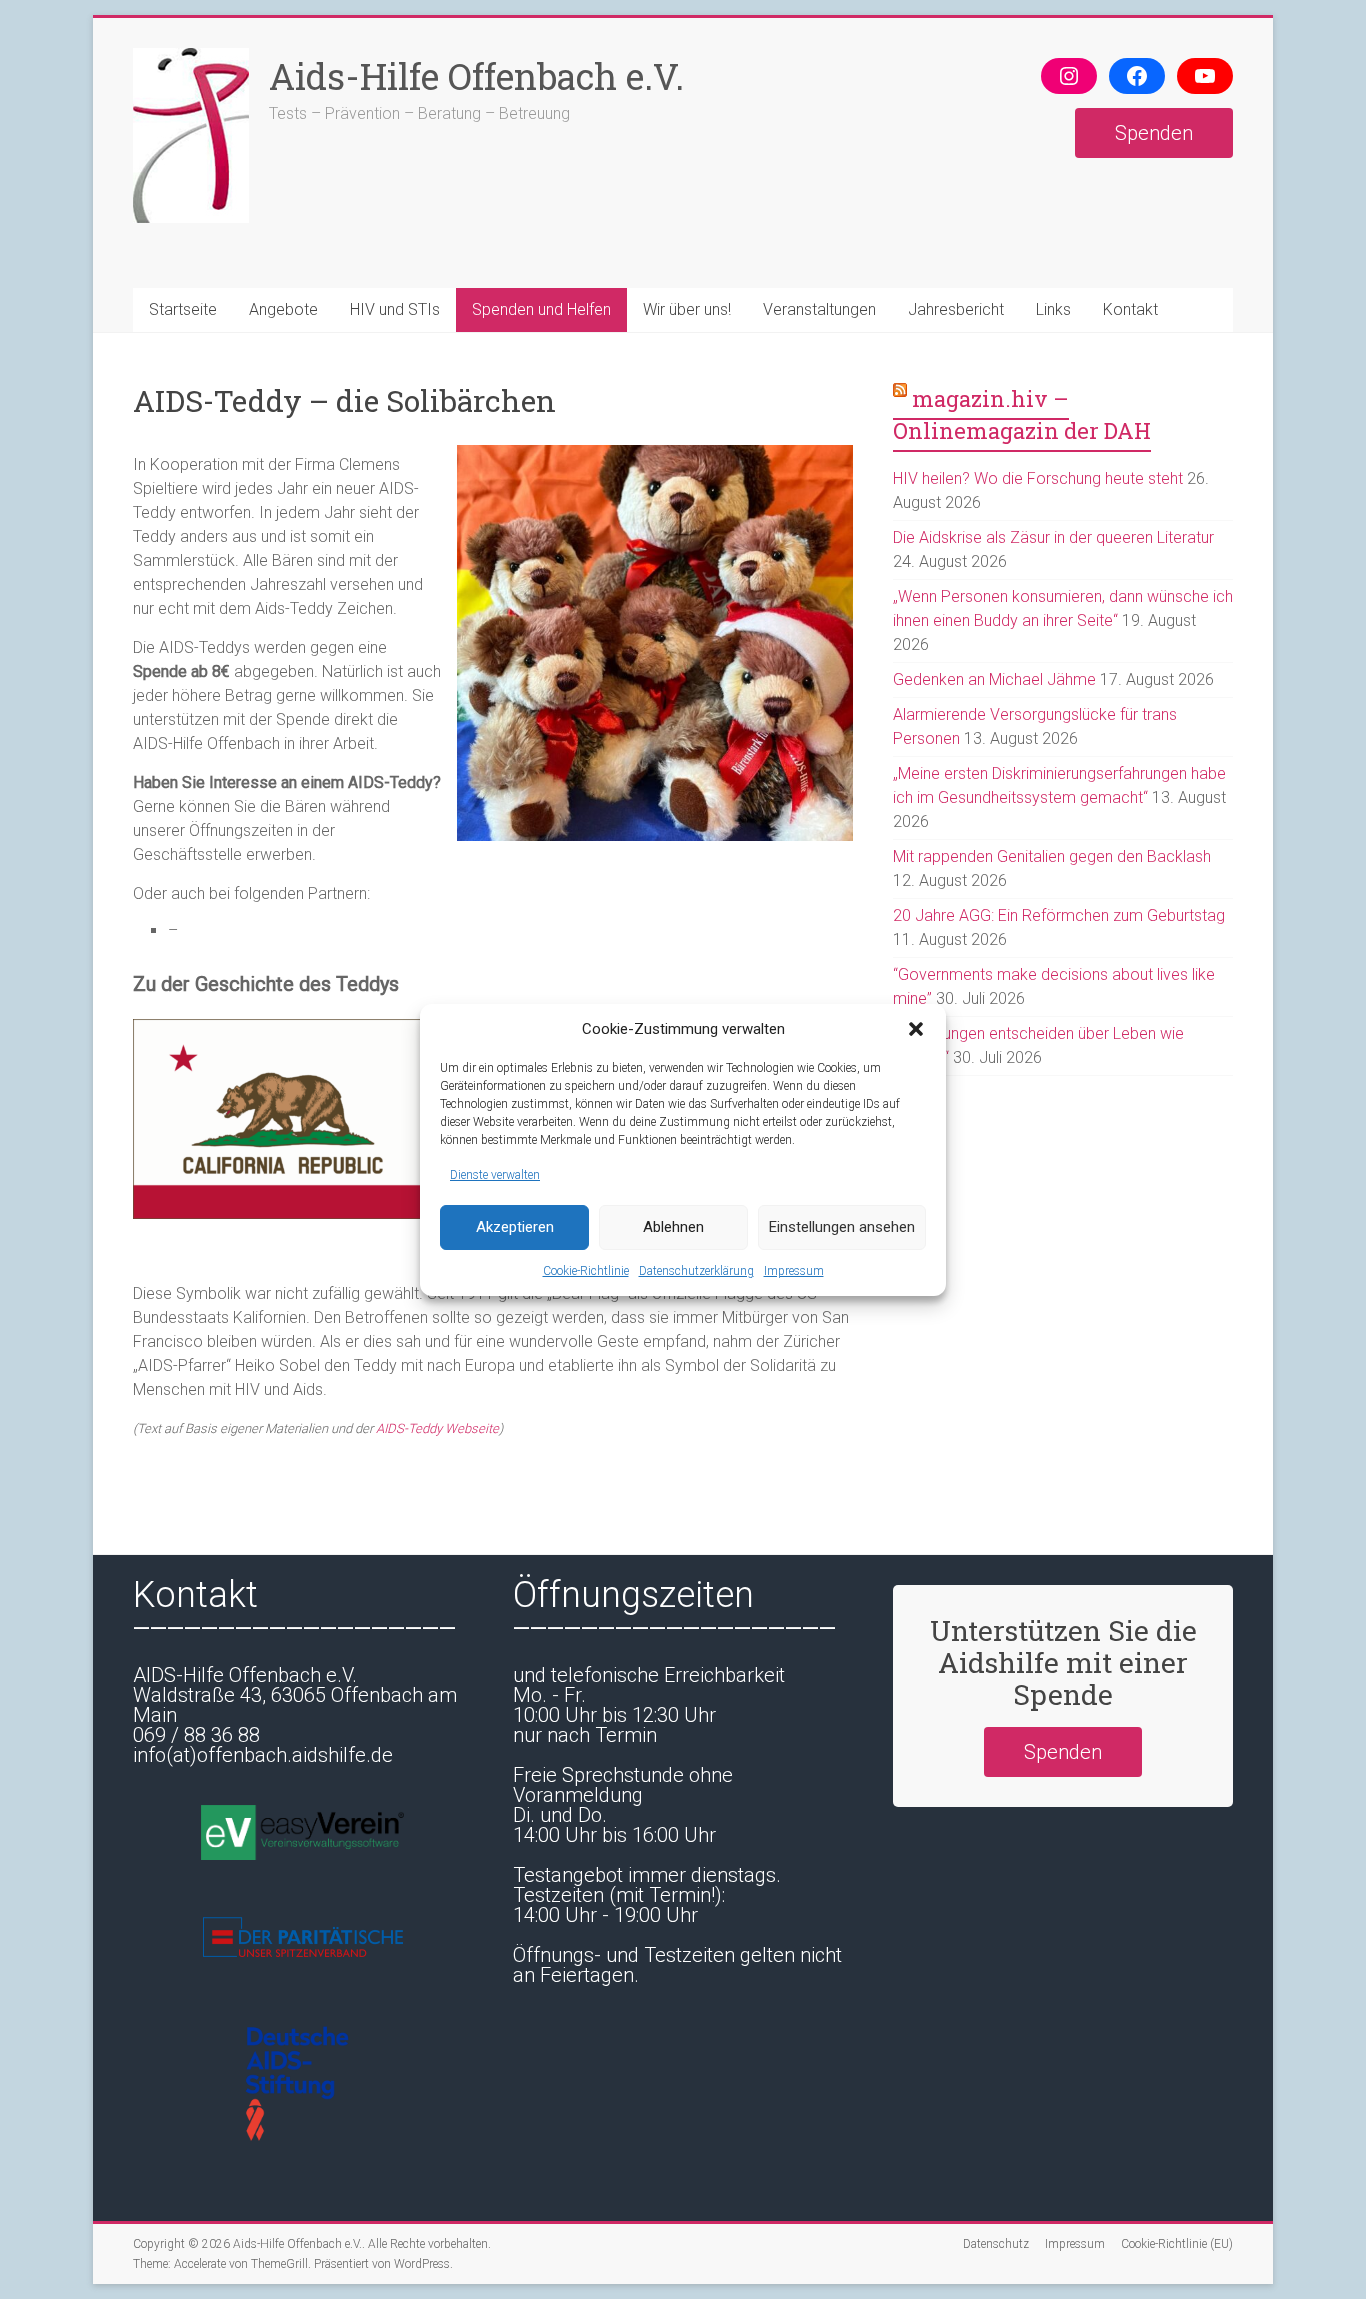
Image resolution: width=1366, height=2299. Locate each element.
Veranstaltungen (819, 309)
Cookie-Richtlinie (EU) (1177, 2244)
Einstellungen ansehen (842, 1227)
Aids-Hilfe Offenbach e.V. (476, 76)
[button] (916, 1029)
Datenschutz (996, 2244)
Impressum (794, 1271)
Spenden (1154, 133)
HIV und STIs (395, 309)
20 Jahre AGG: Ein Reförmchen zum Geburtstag (1059, 915)
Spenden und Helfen (541, 309)
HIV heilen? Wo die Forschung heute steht (1038, 478)
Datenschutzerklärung (696, 1271)
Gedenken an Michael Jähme (994, 679)
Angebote (283, 309)
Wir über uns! (687, 309)
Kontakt (1130, 309)
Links (1053, 309)
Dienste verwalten (495, 1175)
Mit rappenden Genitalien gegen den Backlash (1052, 856)
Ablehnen (673, 1227)
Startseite (183, 309)
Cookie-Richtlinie (586, 1271)
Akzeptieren (515, 1227)
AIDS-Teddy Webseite (437, 1428)
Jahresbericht (956, 309)
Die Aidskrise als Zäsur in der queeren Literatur (1053, 537)
